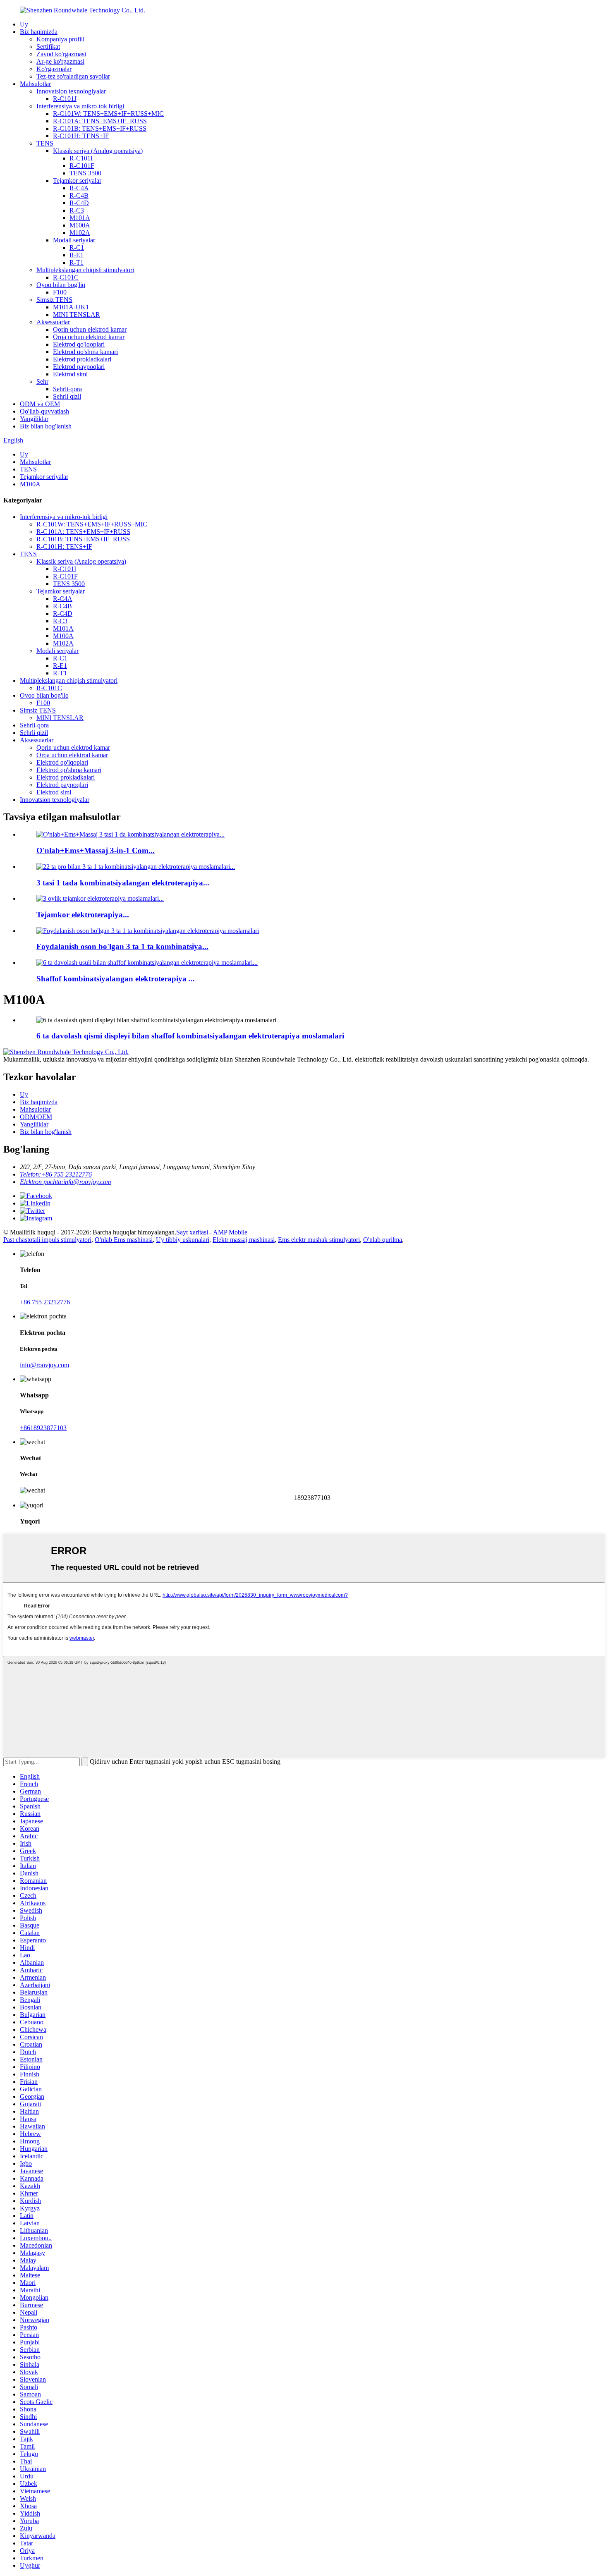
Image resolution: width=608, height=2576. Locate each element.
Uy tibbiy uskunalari (183, 1240)
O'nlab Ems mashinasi (124, 1240)
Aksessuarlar (53, 322)
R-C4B (79, 195)
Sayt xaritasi (192, 1232)
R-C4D (79, 203)
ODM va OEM (40, 404)
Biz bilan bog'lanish (46, 426)
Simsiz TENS (54, 300)
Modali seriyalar (74, 240)
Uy (24, 24)
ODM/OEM (36, 1117)
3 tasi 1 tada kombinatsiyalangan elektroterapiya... (123, 883)
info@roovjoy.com (44, 1365)
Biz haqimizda (39, 32)
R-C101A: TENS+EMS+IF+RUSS (100, 121)
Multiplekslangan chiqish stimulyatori (85, 270)
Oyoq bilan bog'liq (61, 285)
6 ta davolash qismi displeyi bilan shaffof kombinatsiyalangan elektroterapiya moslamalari (190, 1036)
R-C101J (65, 99)
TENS (45, 143)
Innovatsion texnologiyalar (71, 91)
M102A (80, 233)
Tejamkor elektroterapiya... (83, 915)
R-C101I (81, 158)
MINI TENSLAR (77, 315)
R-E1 (77, 255)
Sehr (42, 381)
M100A (80, 225)
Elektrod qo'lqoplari (79, 344)
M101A (80, 218)
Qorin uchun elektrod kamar (90, 329)
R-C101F (82, 166)
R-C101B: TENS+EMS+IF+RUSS (100, 128)
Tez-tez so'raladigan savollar (73, 76)
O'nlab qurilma (383, 1240)
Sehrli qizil (67, 396)
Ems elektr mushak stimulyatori (319, 1240)
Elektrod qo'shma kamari (85, 352)
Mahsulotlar (35, 84)
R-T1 (77, 262)
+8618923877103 (43, 1428)
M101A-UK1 (71, 307)
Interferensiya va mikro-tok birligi (80, 106)
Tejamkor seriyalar (77, 181)
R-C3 (77, 210)
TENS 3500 (85, 173)
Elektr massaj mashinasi (244, 1240)
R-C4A (79, 188)
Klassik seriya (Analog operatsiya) (98, 151)
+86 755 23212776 (45, 1302)
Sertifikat (48, 47)
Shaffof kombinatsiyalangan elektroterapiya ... (116, 979)
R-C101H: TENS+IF (81, 136)
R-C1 (77, 248)
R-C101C (66, 277)
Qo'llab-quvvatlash (44, 411)
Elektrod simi (70, 374)
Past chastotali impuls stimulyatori (47, 1240)
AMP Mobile (230, 1232)
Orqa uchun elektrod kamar (89, 337)
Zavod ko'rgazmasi (61, 54)
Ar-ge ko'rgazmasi (60, 61)
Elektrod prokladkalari (82, 359)
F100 (60, 292)
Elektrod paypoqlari (79, 367)
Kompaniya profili (60, 39)
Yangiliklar (34, 419)
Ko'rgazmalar (54, 69)
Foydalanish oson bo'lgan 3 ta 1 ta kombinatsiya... (122, 946)
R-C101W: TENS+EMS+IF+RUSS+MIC (108, 114)
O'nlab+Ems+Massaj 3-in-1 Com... (96, 850)
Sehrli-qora (67, 389)
